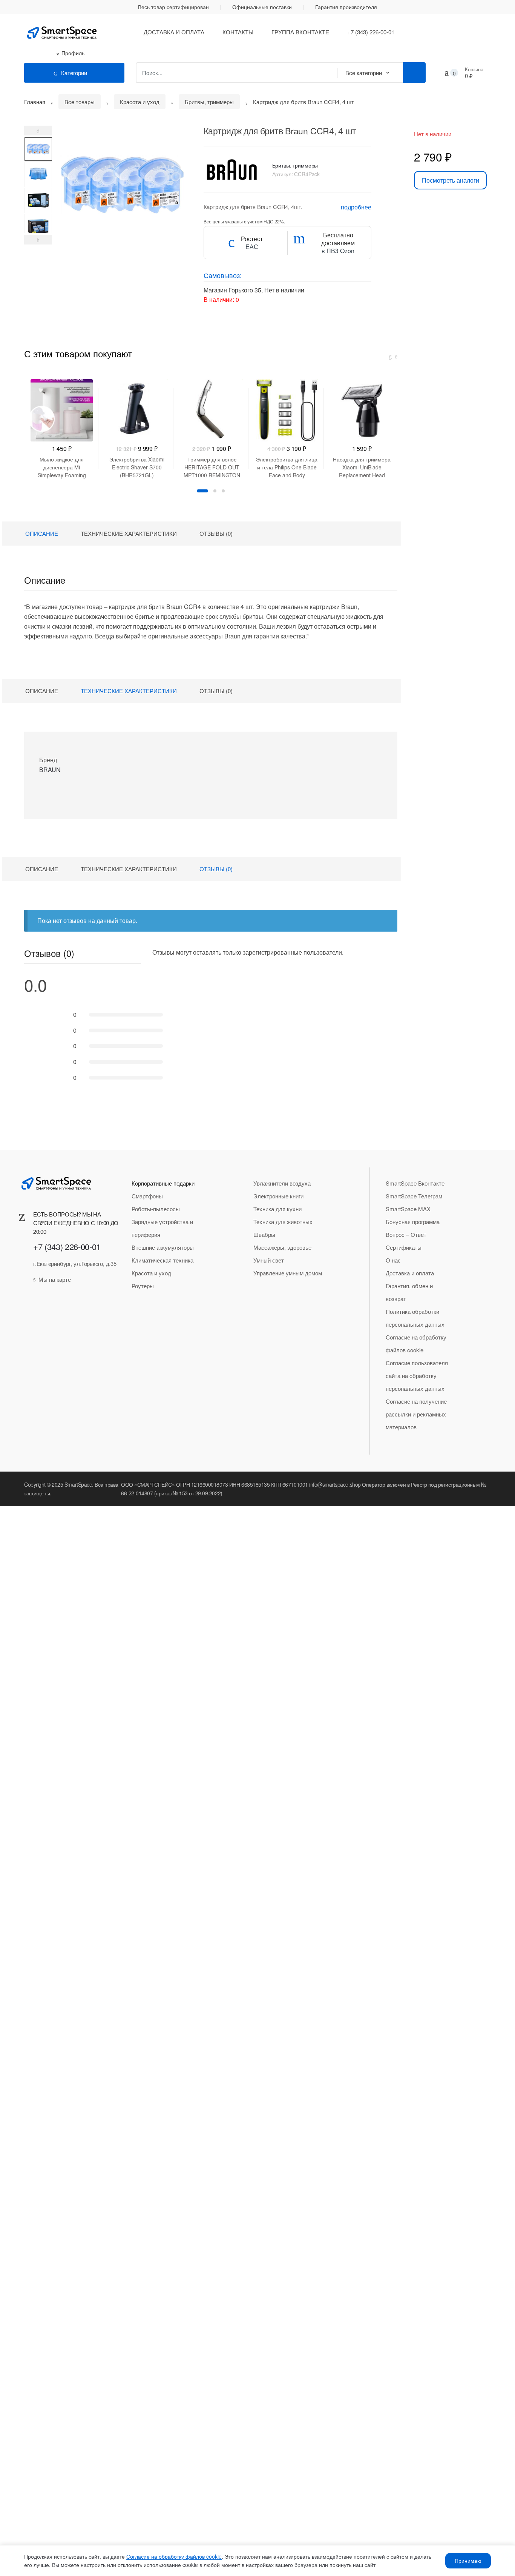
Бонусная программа (413, 1222)
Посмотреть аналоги (451, 180)
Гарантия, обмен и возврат (409, 1292)
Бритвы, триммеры (209, 102)
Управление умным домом (288, 1273)
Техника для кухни (277, 1209)
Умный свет (269, 1260)
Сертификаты (404, 1247)
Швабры (264, 1234)
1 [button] (202, 491)
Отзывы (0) (216, 533)
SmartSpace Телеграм (414, 1196)
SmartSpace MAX (408, 1209)
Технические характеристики (129, 533)
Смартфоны (147, 1196)
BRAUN (50, 770)
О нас (393, 1260)
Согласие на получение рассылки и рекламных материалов (416, 1414)
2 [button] (215, 491)
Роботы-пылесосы (156, 1209)
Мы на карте (55, 1279)
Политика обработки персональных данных (415, 1318)
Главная (35, 102)
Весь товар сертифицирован (173, 7)
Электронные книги (278, 1196)
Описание (42, 533)
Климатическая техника (162, 1260)
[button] (118, 215)
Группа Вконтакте (300, 32)
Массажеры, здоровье (282, 1247)
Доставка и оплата (174, 32)
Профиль (73, 53)
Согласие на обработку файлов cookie (416, 1343)
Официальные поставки (262, 7)
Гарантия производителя (346, 7)
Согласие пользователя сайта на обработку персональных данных (417, 1376)
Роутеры (143, 1286)
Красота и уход (140, 102)
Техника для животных (283, 1222)
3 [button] (223, 491)
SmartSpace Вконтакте (415, 1183)
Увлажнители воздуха (282, 1183)
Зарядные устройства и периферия (162, 1228)
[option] (38, 149)
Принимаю (468, 2561)
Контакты (238, 32)
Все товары (80, 102)
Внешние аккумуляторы (163, 1247)
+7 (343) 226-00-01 (371, 32)
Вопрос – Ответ (406, 1234)
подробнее (356, 207)
